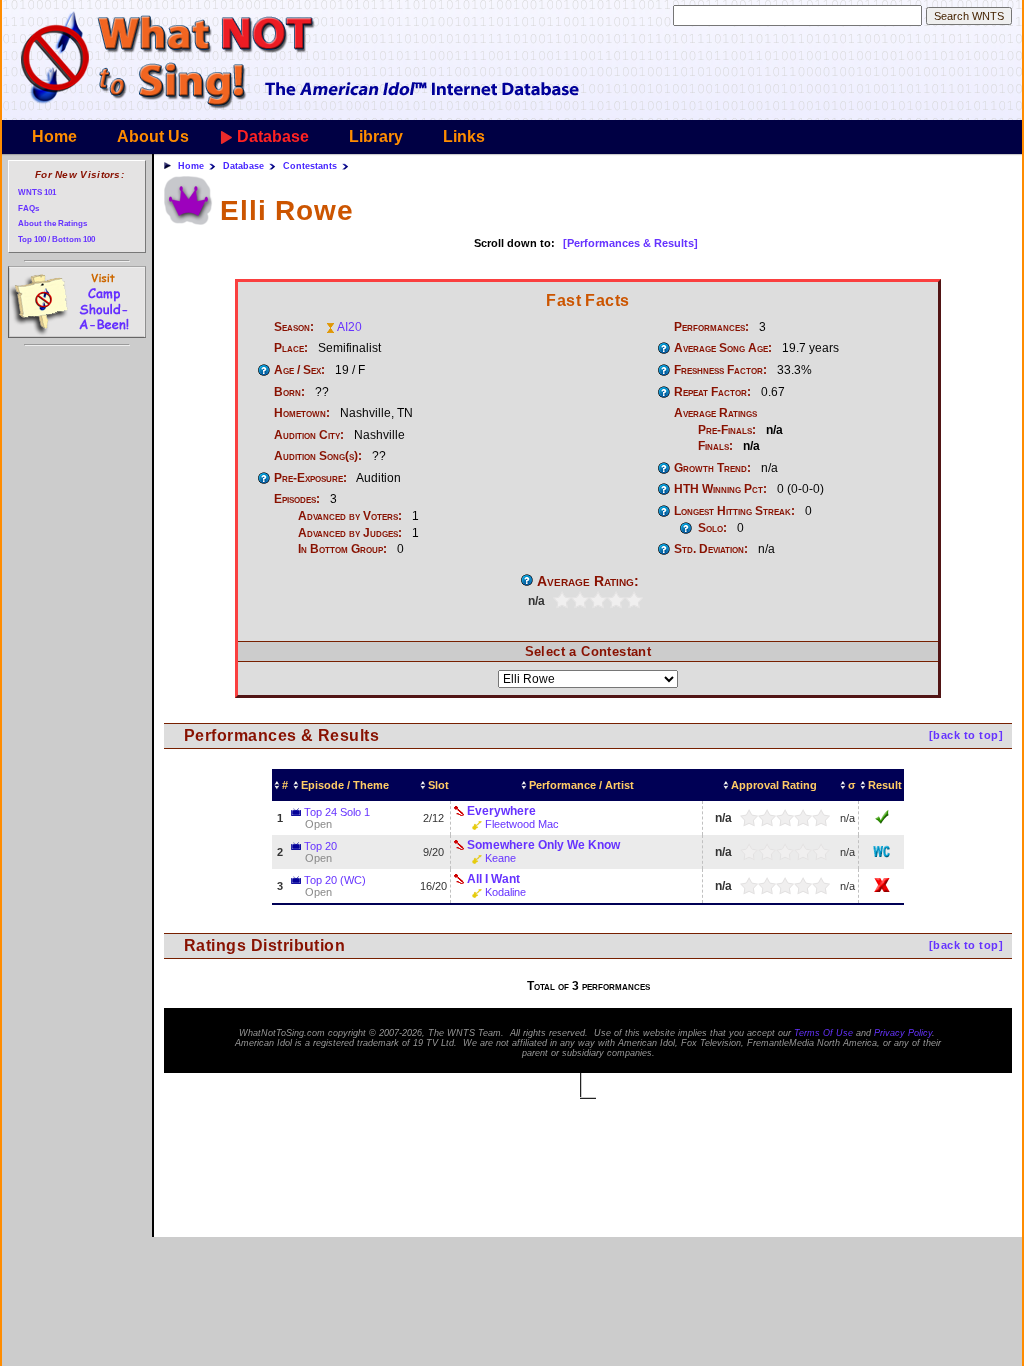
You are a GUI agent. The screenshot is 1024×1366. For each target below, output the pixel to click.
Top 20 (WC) (335, 880)
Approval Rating (774, 785)
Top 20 (320, 846)
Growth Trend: (712, 468)
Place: (291, 348)
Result (885, 785)
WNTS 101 (37, 192)
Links (464, 136)
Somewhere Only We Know (543, 845)
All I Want (493, 879)
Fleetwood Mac (522, 824)
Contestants (310, 166)
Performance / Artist (581, 785)
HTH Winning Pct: (720, 489)
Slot (438, 785)
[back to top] (966, 735)
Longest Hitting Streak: (734, 511)
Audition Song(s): (318, 456)
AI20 (349, 327)
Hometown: (302, 413)
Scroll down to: (514, 243)
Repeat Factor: (712, 392)
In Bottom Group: (342, 549)
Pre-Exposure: (310, 478)
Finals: (715, 446)
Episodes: (297, 499)
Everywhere (501, 811)
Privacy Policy (903, 1033)
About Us (153, 136)
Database (273, 136)
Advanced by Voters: (350, 516)
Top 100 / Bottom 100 (56, 239)
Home (54, 136)
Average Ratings (715, 413)
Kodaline (505, 892)
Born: (289, 392)
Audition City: (309, 435)
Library (376, 136)
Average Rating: (588, 581)
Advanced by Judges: (350, 533)
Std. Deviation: (711, 549)
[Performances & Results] (630, 243)
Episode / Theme (345, 785)
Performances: (711, 327)
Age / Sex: (299, 370)
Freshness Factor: (720, 370)
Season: (294, 327)
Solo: (712, 528)
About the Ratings (52, 223)
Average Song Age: (723, 348)
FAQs (28, 208)
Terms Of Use (823, 1033)
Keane (500, 858)
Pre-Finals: (727, 430)
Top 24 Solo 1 (337, 812)
